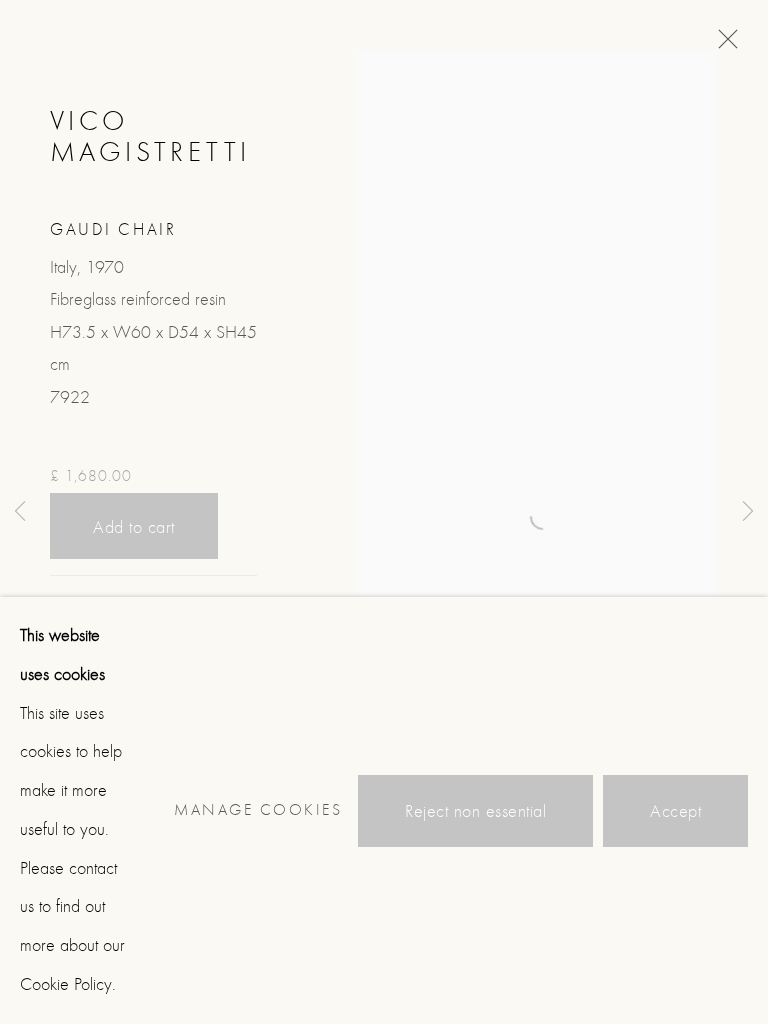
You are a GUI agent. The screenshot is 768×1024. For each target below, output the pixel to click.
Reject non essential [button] (475, 810)
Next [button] (748, 512)
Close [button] (723, 45)
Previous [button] (20, 512)
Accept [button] (675, 810)
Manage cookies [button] (258, 810)
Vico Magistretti (150, 136)
